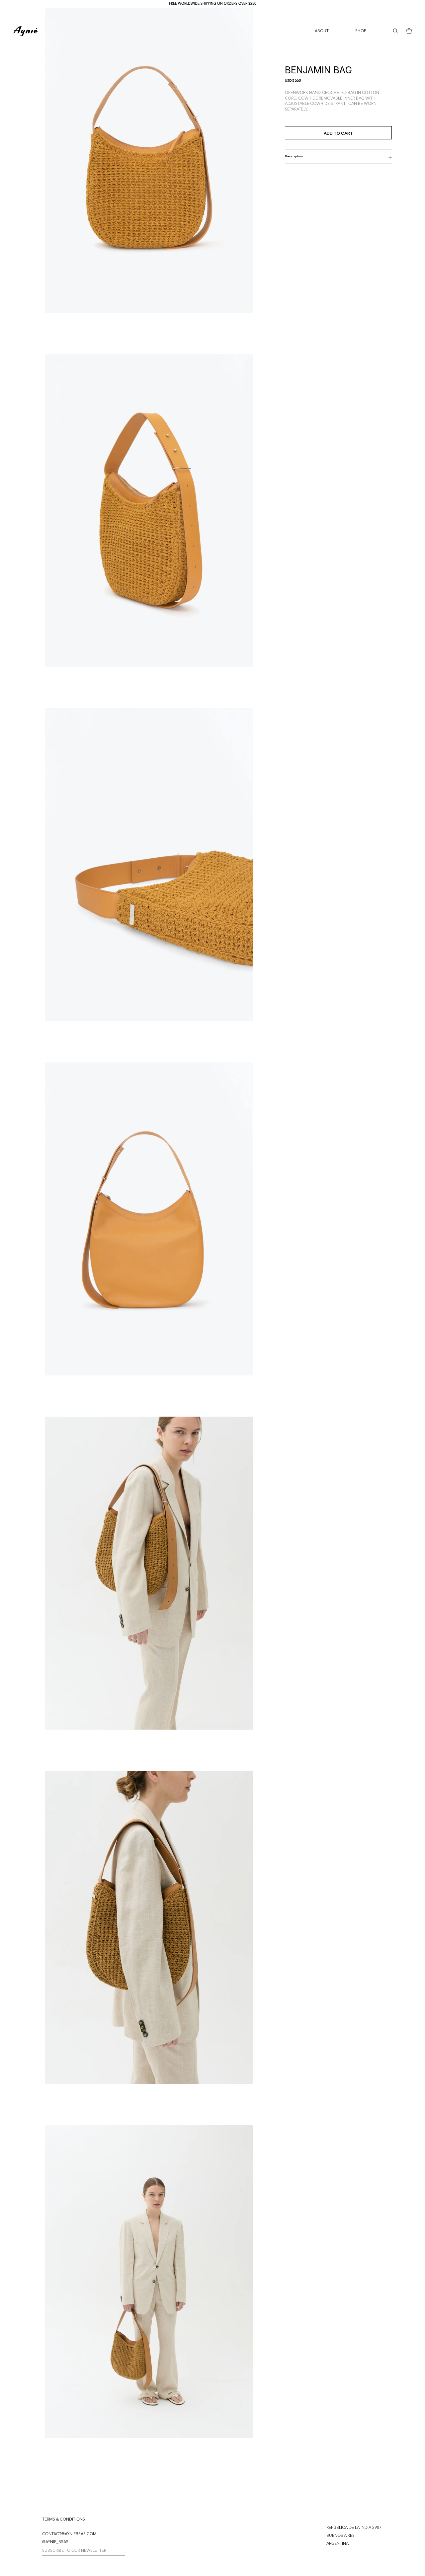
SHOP (361, 31)
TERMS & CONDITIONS (64, 2520)
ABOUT (322, 31)
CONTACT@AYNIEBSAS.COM (69, 2534)
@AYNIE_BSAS (55, 2542)
